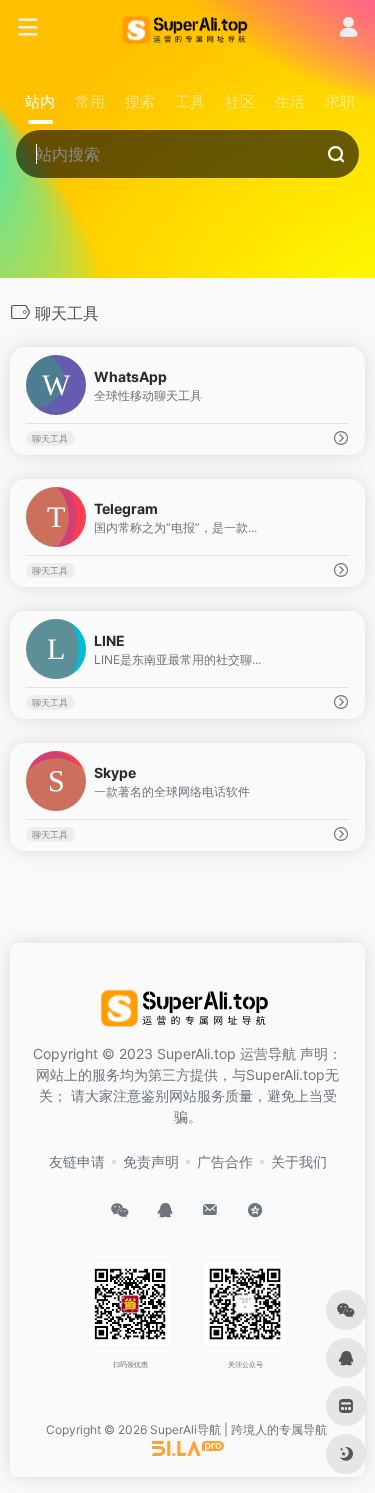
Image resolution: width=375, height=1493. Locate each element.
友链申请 (77, 1161)
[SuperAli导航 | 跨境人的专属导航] (188, 28)
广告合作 (225, 1161)
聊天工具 (50, 438)
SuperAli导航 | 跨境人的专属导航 (238, 1429)
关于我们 (299, 1161)
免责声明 (151, 1161)
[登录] (348, 29)
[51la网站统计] (188, 1447)
